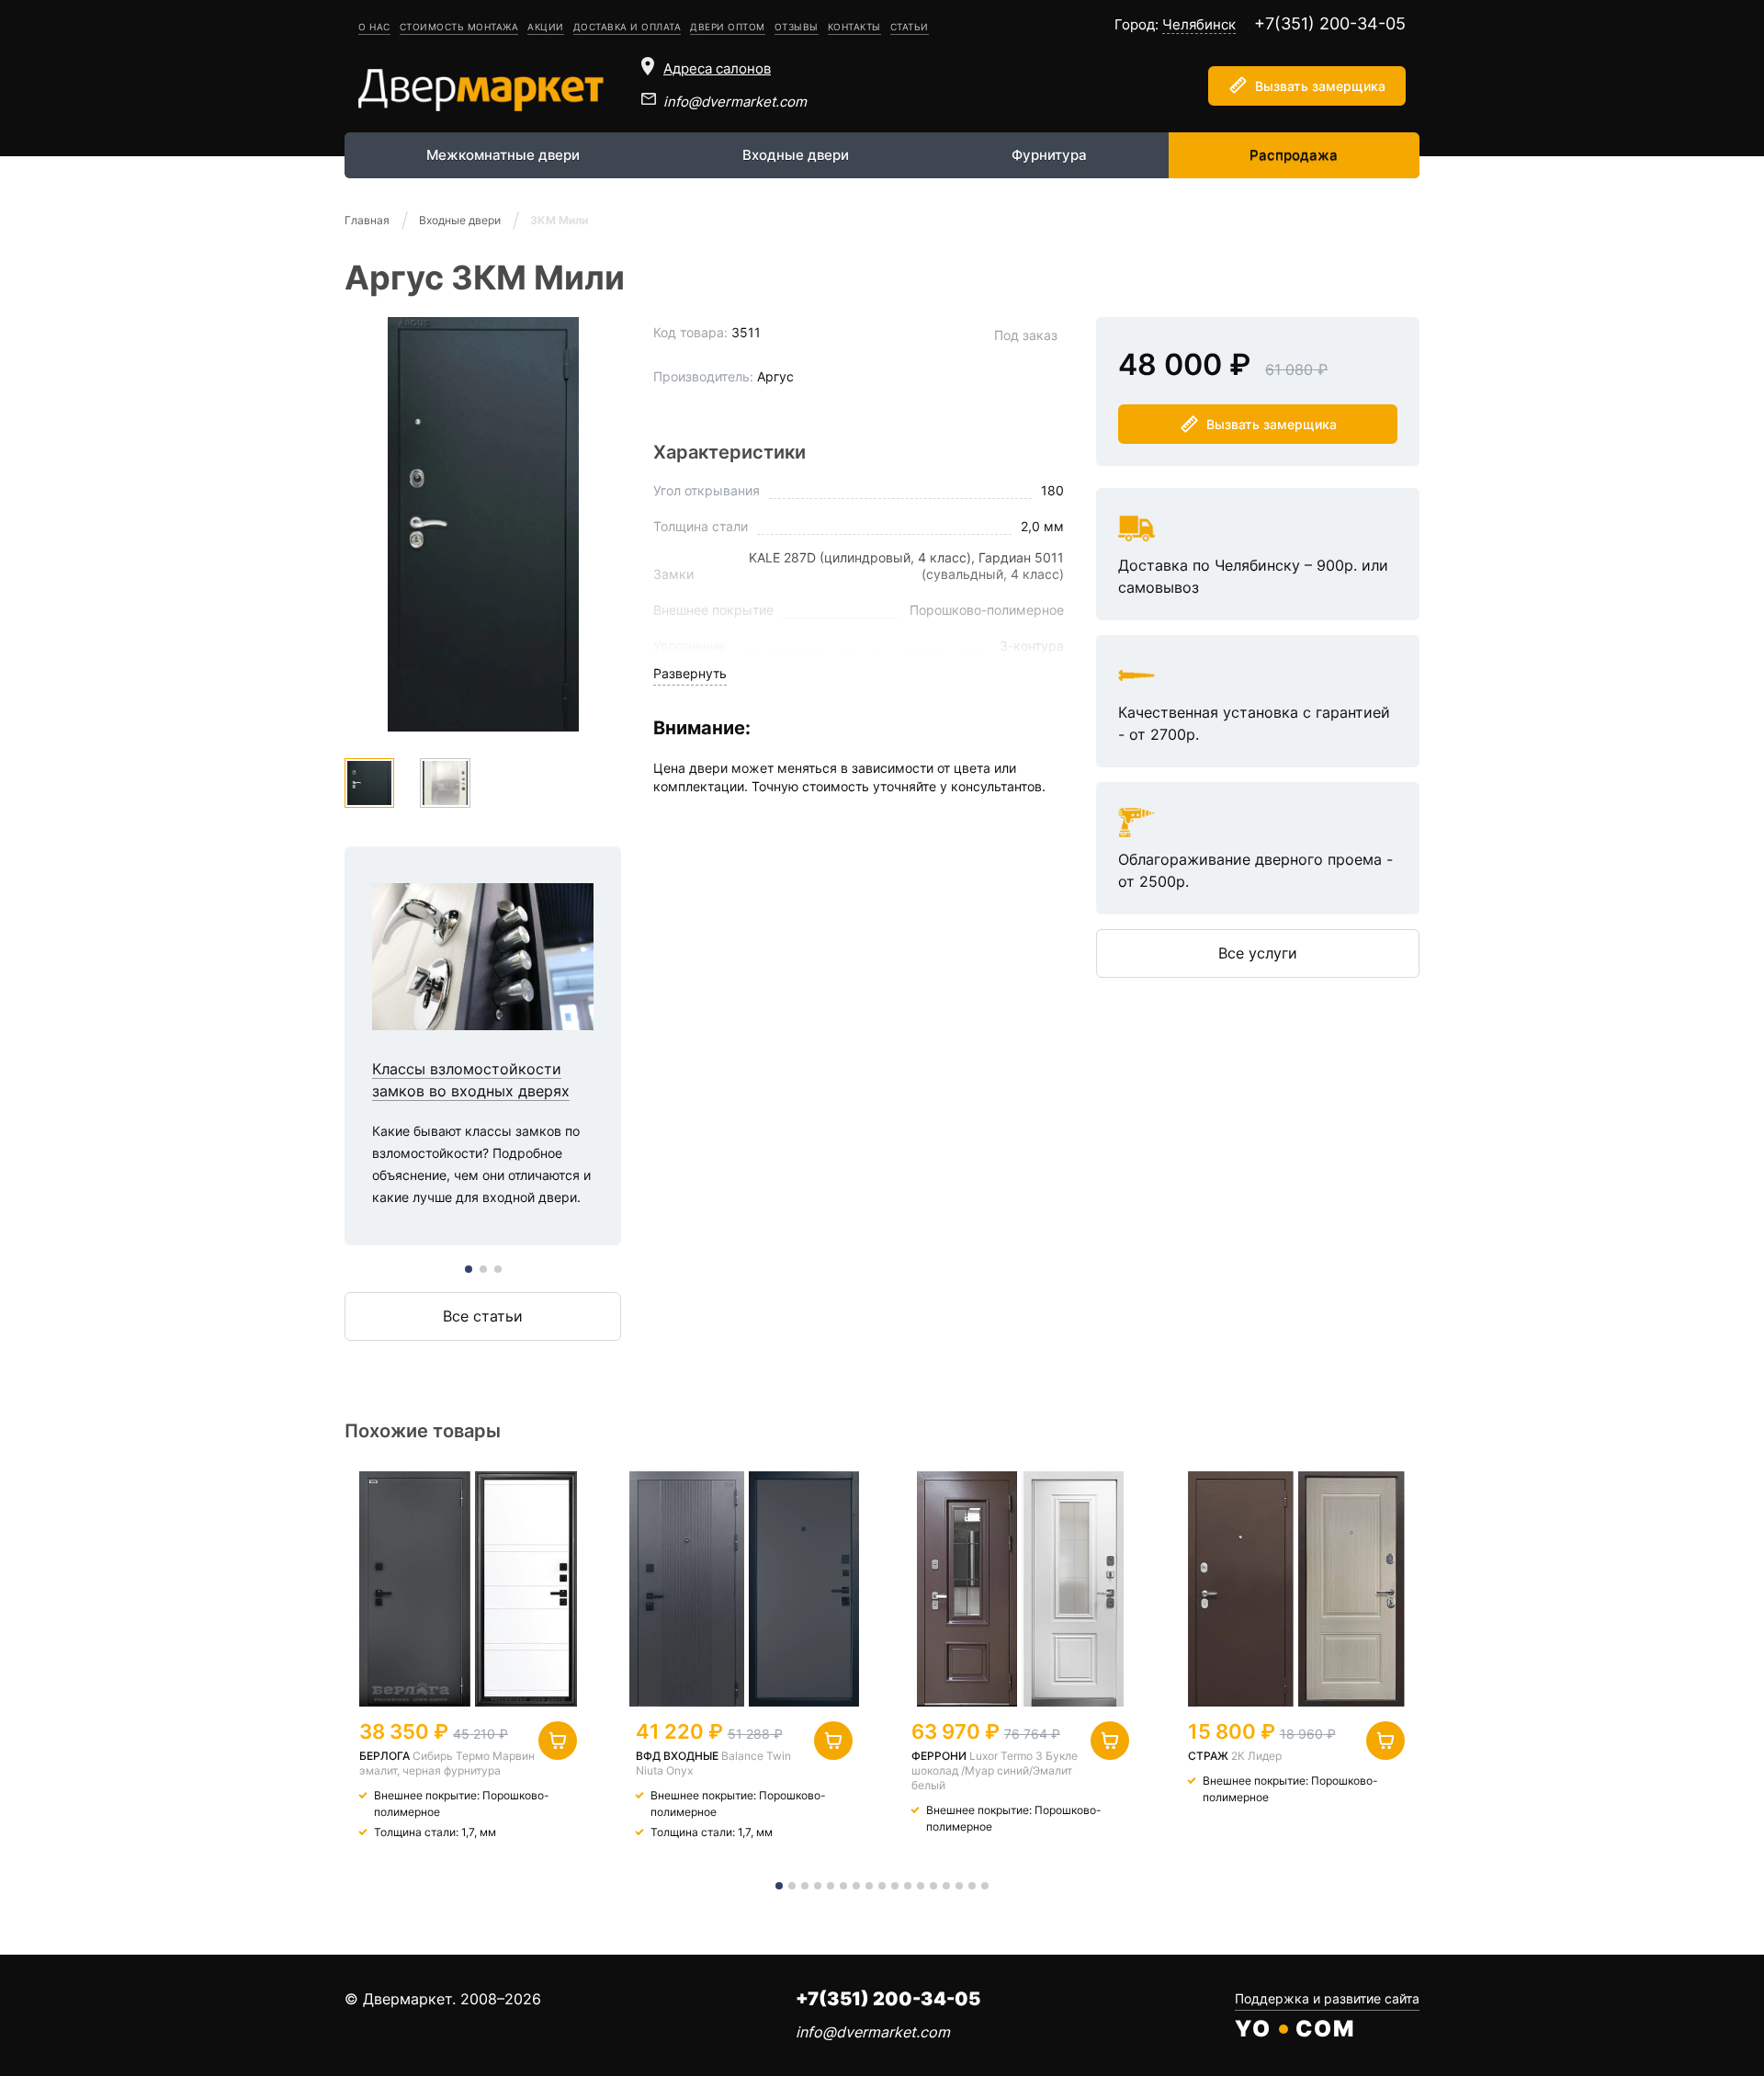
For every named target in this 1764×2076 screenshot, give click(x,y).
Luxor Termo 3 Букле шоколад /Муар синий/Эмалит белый (995, 1770)
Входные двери (796, 155)
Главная (367, 220)
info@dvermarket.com (735, 102)
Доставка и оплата (628, 27)
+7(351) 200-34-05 (1330, 23)
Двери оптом (728, 27)
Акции (546, 27)
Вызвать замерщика (1320, 86)
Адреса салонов (717, 68)
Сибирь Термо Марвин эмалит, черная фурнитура (447, 1763)
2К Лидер (1256, 1756)
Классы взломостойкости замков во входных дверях (483, 1046)
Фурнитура (1049, 155)
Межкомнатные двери (503, 155)
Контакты (854, 27)
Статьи (910, 27)
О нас (374, 27)
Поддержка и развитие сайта (1327, 1998)
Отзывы (797, 27)
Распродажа (1294, 155)
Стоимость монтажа (459, 27)
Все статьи (483, 1316)
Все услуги (1258, 953)
